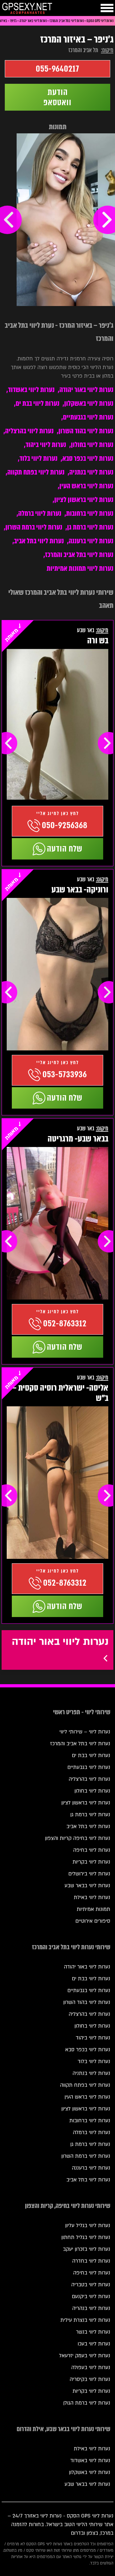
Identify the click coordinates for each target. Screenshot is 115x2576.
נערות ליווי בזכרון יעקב (87, 2249)
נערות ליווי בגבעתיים (88, 417)
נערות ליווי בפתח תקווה (36, 472)
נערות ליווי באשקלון (89, 403)
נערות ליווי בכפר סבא (88, 458)
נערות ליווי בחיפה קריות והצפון (78, 1838)
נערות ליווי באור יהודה (86, 390)
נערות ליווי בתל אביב (39, 541)
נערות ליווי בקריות (91, 1862)
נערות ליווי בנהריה (91, 2308)
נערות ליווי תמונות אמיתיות (80, 568)
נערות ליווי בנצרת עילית (85, 2320)
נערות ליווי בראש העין (86, 486)
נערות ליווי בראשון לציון (84, 500)
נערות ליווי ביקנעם (91, 2297)
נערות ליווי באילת (92, 1897)
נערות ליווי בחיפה (92, 1850)
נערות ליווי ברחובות (90, 513)
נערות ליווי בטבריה (91, 2285)
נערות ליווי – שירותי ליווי (85, 1732)
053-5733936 (65, 1074)
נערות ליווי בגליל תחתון (86, 2237)
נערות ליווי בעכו (94, 2344)
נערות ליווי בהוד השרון (86, 431)
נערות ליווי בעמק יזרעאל (85, 2356)
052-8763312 (65, 1323)
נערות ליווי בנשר (93, 2332)
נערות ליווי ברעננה (91, 541)
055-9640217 (57, 69)
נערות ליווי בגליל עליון (88, 2226)
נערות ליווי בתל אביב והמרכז (79, 555)
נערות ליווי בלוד (38, 458)
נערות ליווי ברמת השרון (34, 527)
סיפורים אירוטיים (93, 1921)
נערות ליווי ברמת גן (90, 527)
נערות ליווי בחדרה (91, 2261)
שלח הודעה (65, 849)
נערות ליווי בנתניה (91, 472)
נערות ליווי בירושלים (89, 1874)
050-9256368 (65, 825)
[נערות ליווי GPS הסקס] (27, 9)
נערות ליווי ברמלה (40, 513)
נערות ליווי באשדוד (31, 390)
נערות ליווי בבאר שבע (87, 1886)
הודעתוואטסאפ (57, 97)
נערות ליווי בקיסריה (90, 2379)
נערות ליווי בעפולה (91, 2368)
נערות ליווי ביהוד (46, 445)
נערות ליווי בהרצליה (29, 431)
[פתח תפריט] (107, 8)
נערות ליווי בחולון (92, 445)
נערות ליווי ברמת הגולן (87, 2403)
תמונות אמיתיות (93, 1909)
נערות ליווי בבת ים (38, 403)
